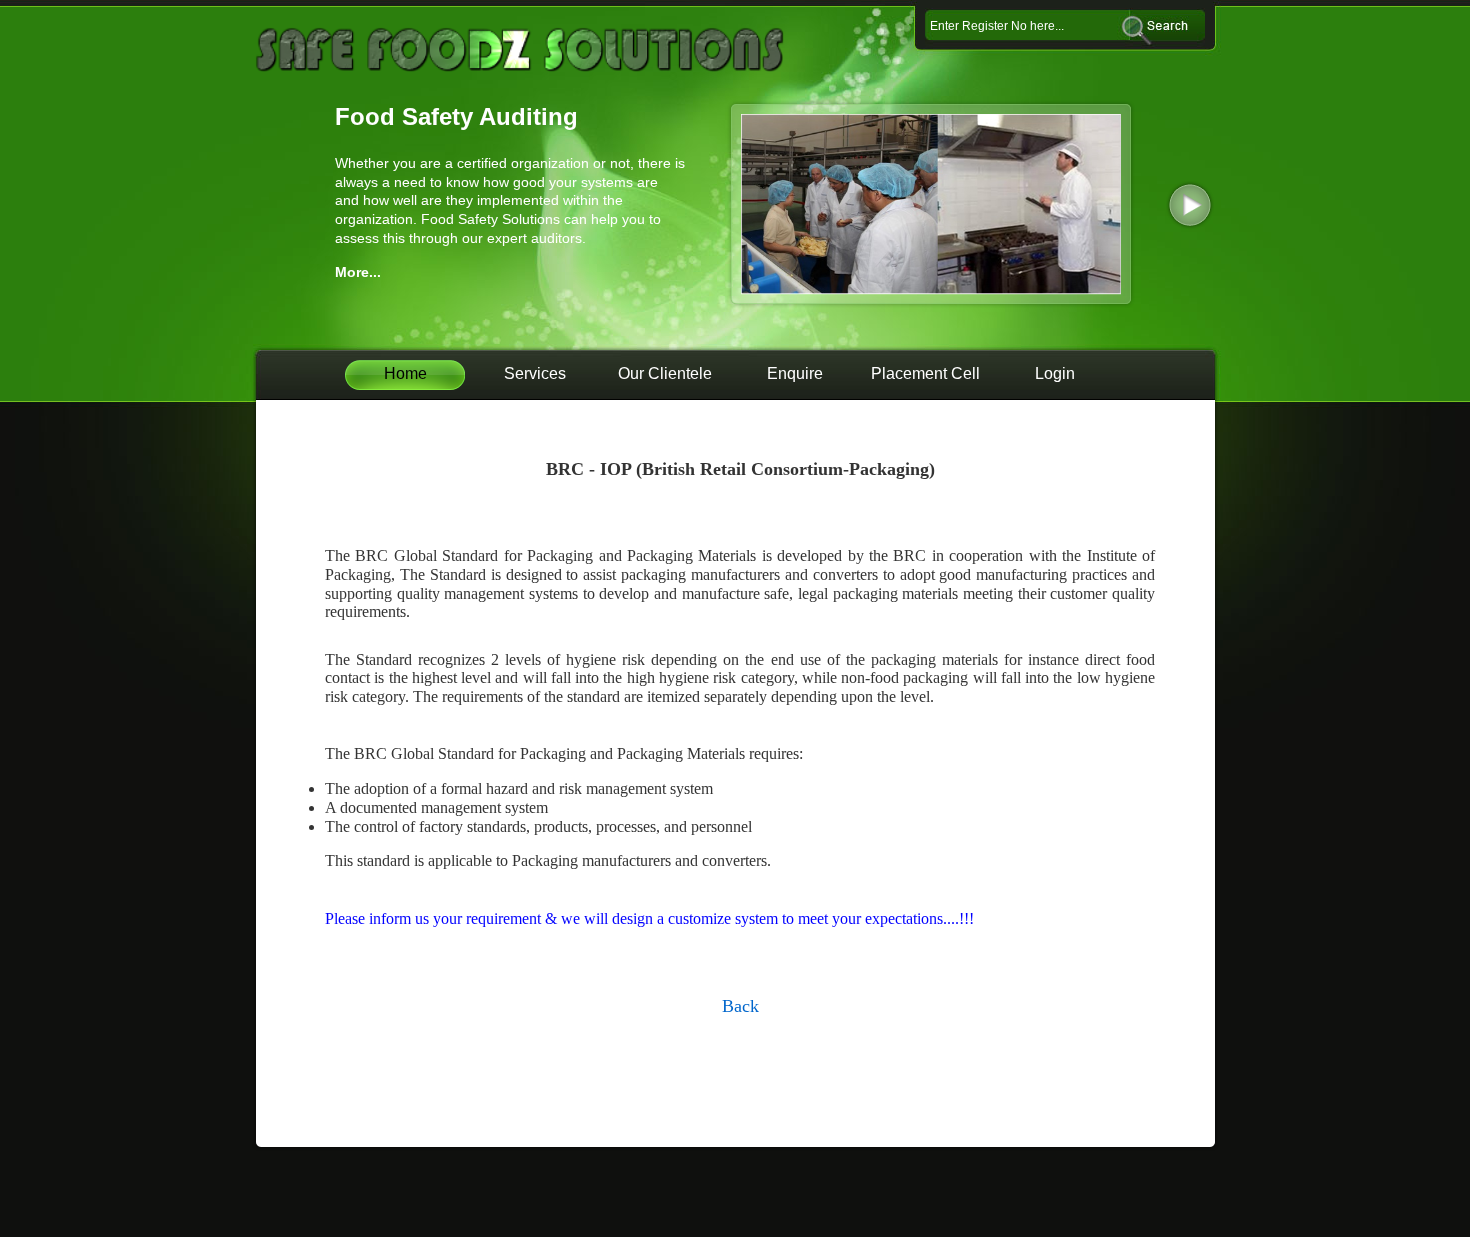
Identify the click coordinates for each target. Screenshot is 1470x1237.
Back (740, 1006)
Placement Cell (925, 373)
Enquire (795, 373)
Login (1055, 373)
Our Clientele (665, 373)
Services (535, 373)
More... (358, 272)
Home (405, 373)
